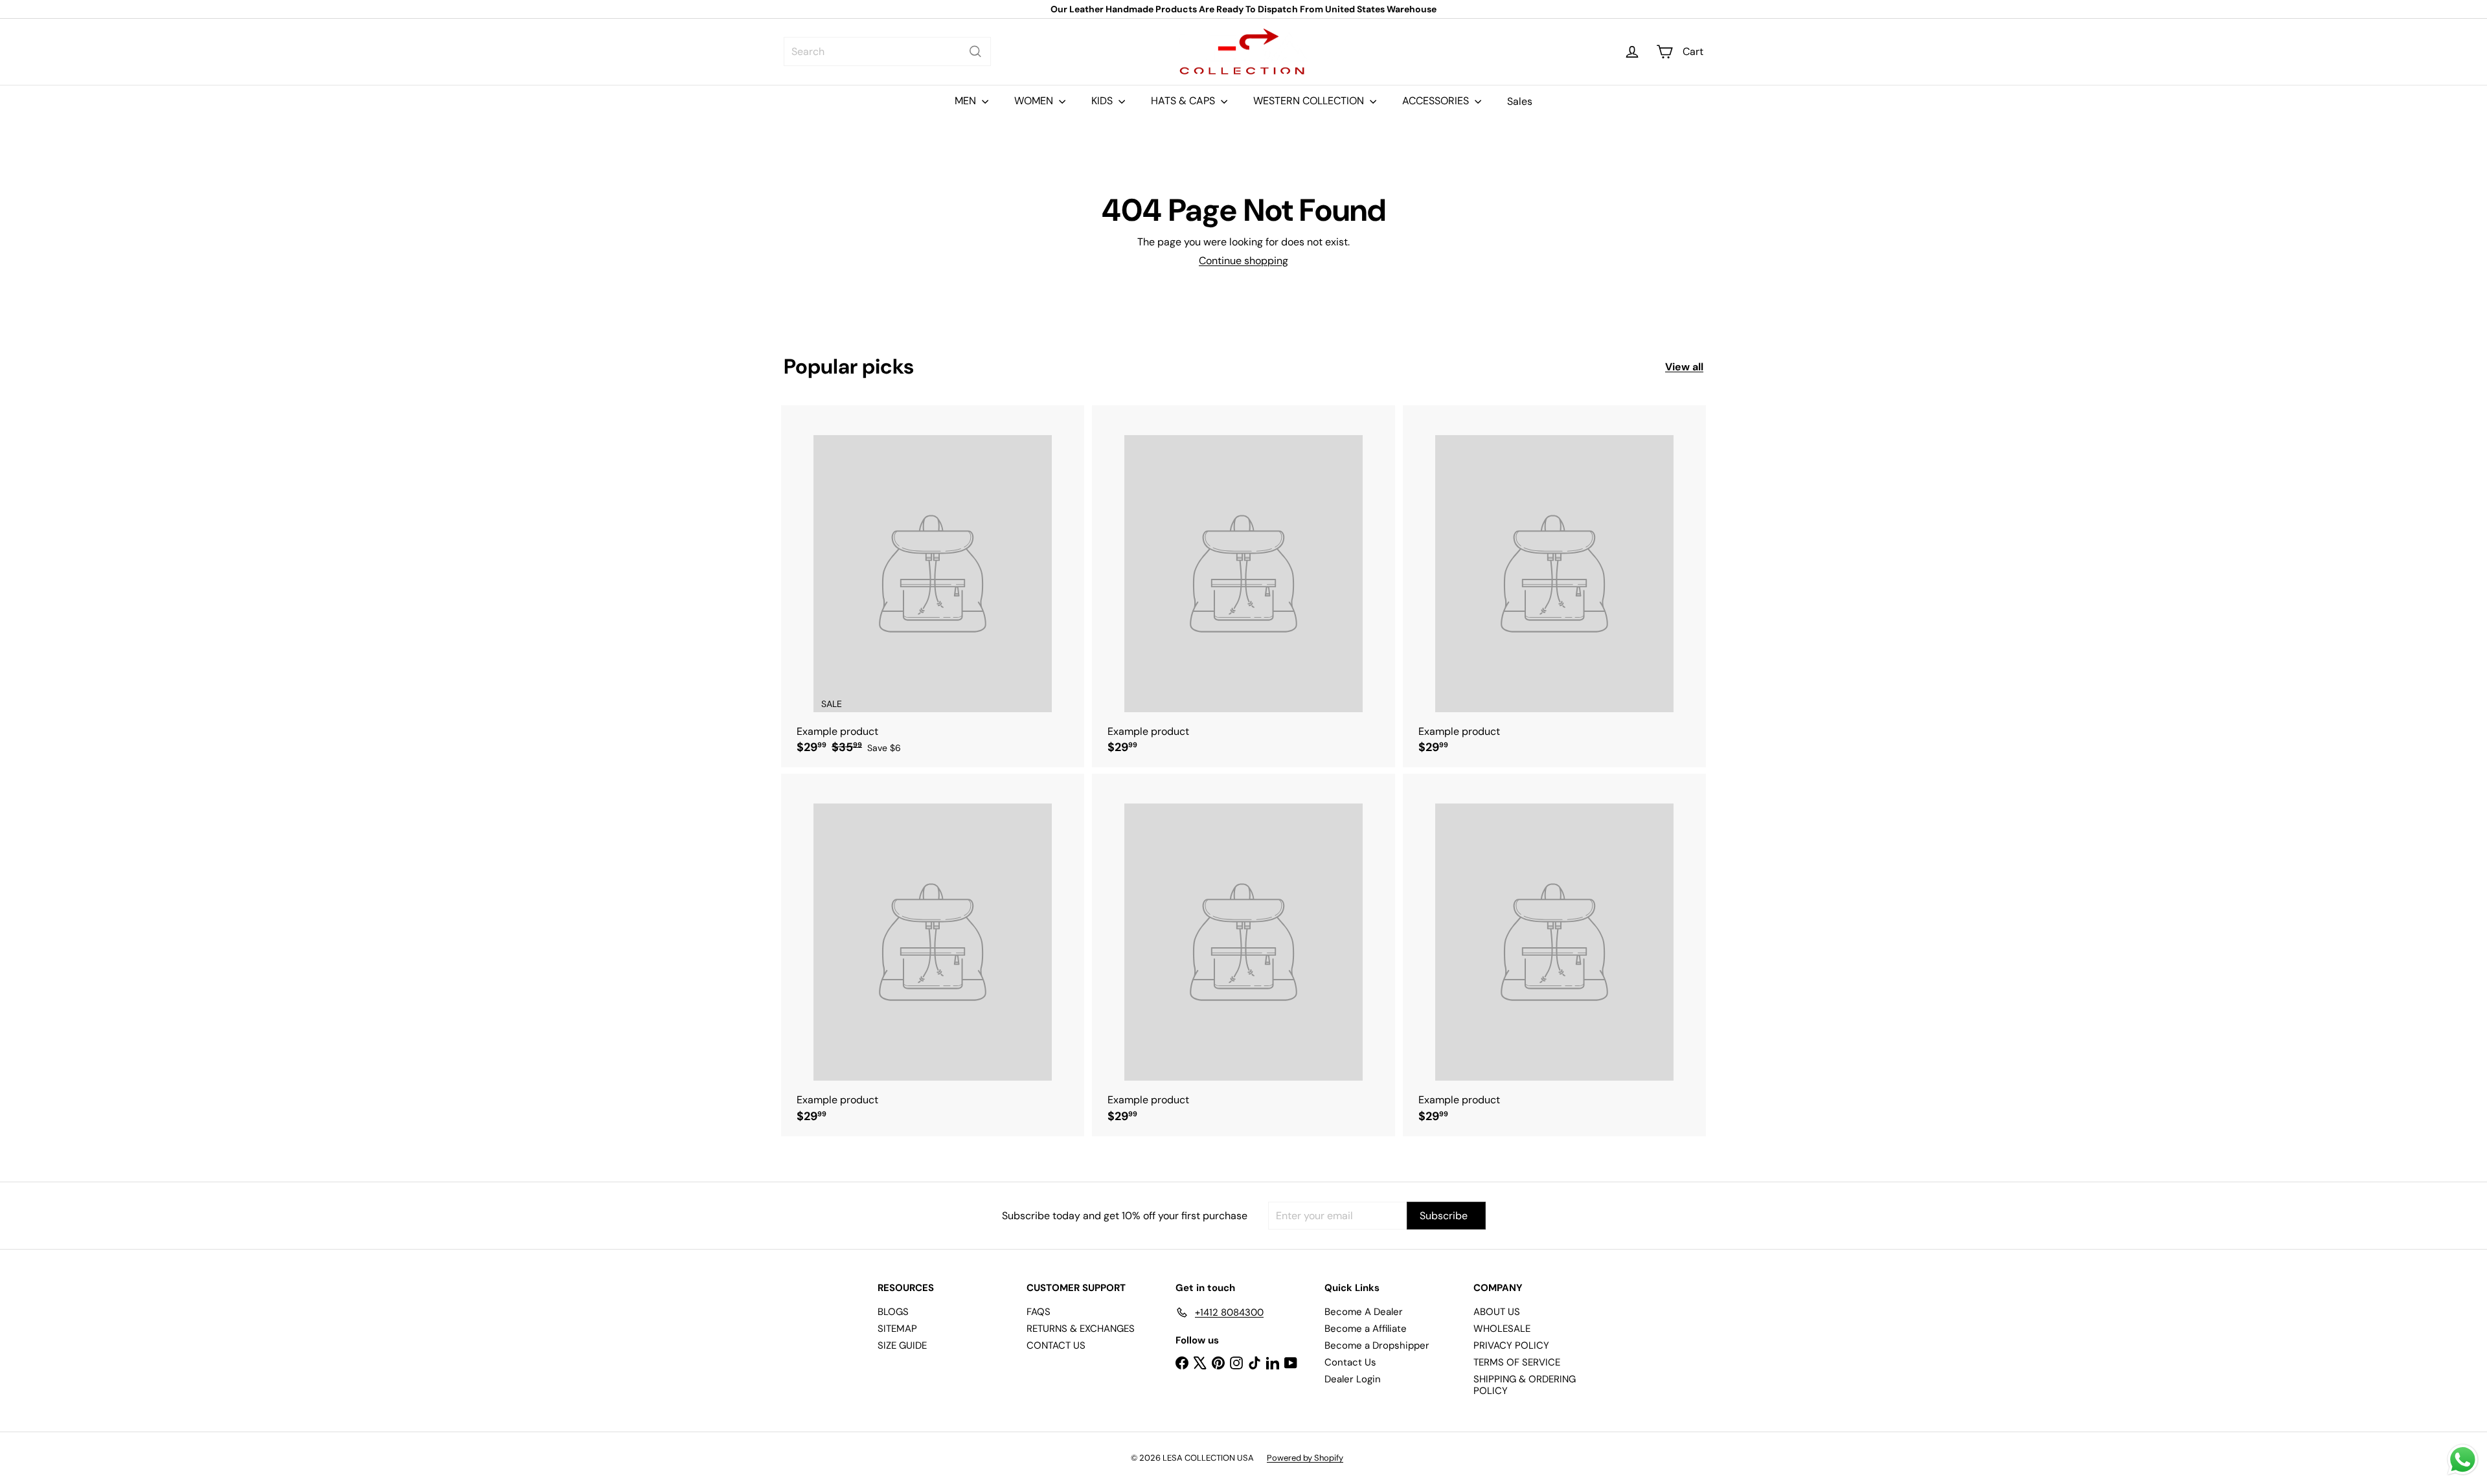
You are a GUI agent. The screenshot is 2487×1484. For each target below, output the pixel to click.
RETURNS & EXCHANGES (1081, 1329)
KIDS (1103, 101)
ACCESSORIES (1437, 101)
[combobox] (887, 51)
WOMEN (1035, 101)
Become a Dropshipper (1377, 1345)
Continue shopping (1243, 261)
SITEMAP (897, 1329)
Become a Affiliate (1366, 1329)
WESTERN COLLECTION (1310, 101)
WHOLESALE (1502, 1329)
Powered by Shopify (1305, 1458)
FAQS (1039, 1312)
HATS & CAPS (1184, 101)
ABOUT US (1497, 1312)
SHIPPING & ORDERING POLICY (1525, 1385)
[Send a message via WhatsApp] (2463, 1460)
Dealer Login (1353, 1379)
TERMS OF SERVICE (1517, 1362)
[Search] (975, 51)
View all (1684, 367)
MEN (967, 101)
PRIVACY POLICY (1511, 1345)
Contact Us (1350, 1362)
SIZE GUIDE (902, 1345)
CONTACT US (1056, 1345)
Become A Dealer (1364, 1312)
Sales (1520, 101)
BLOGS (893, 1312)
